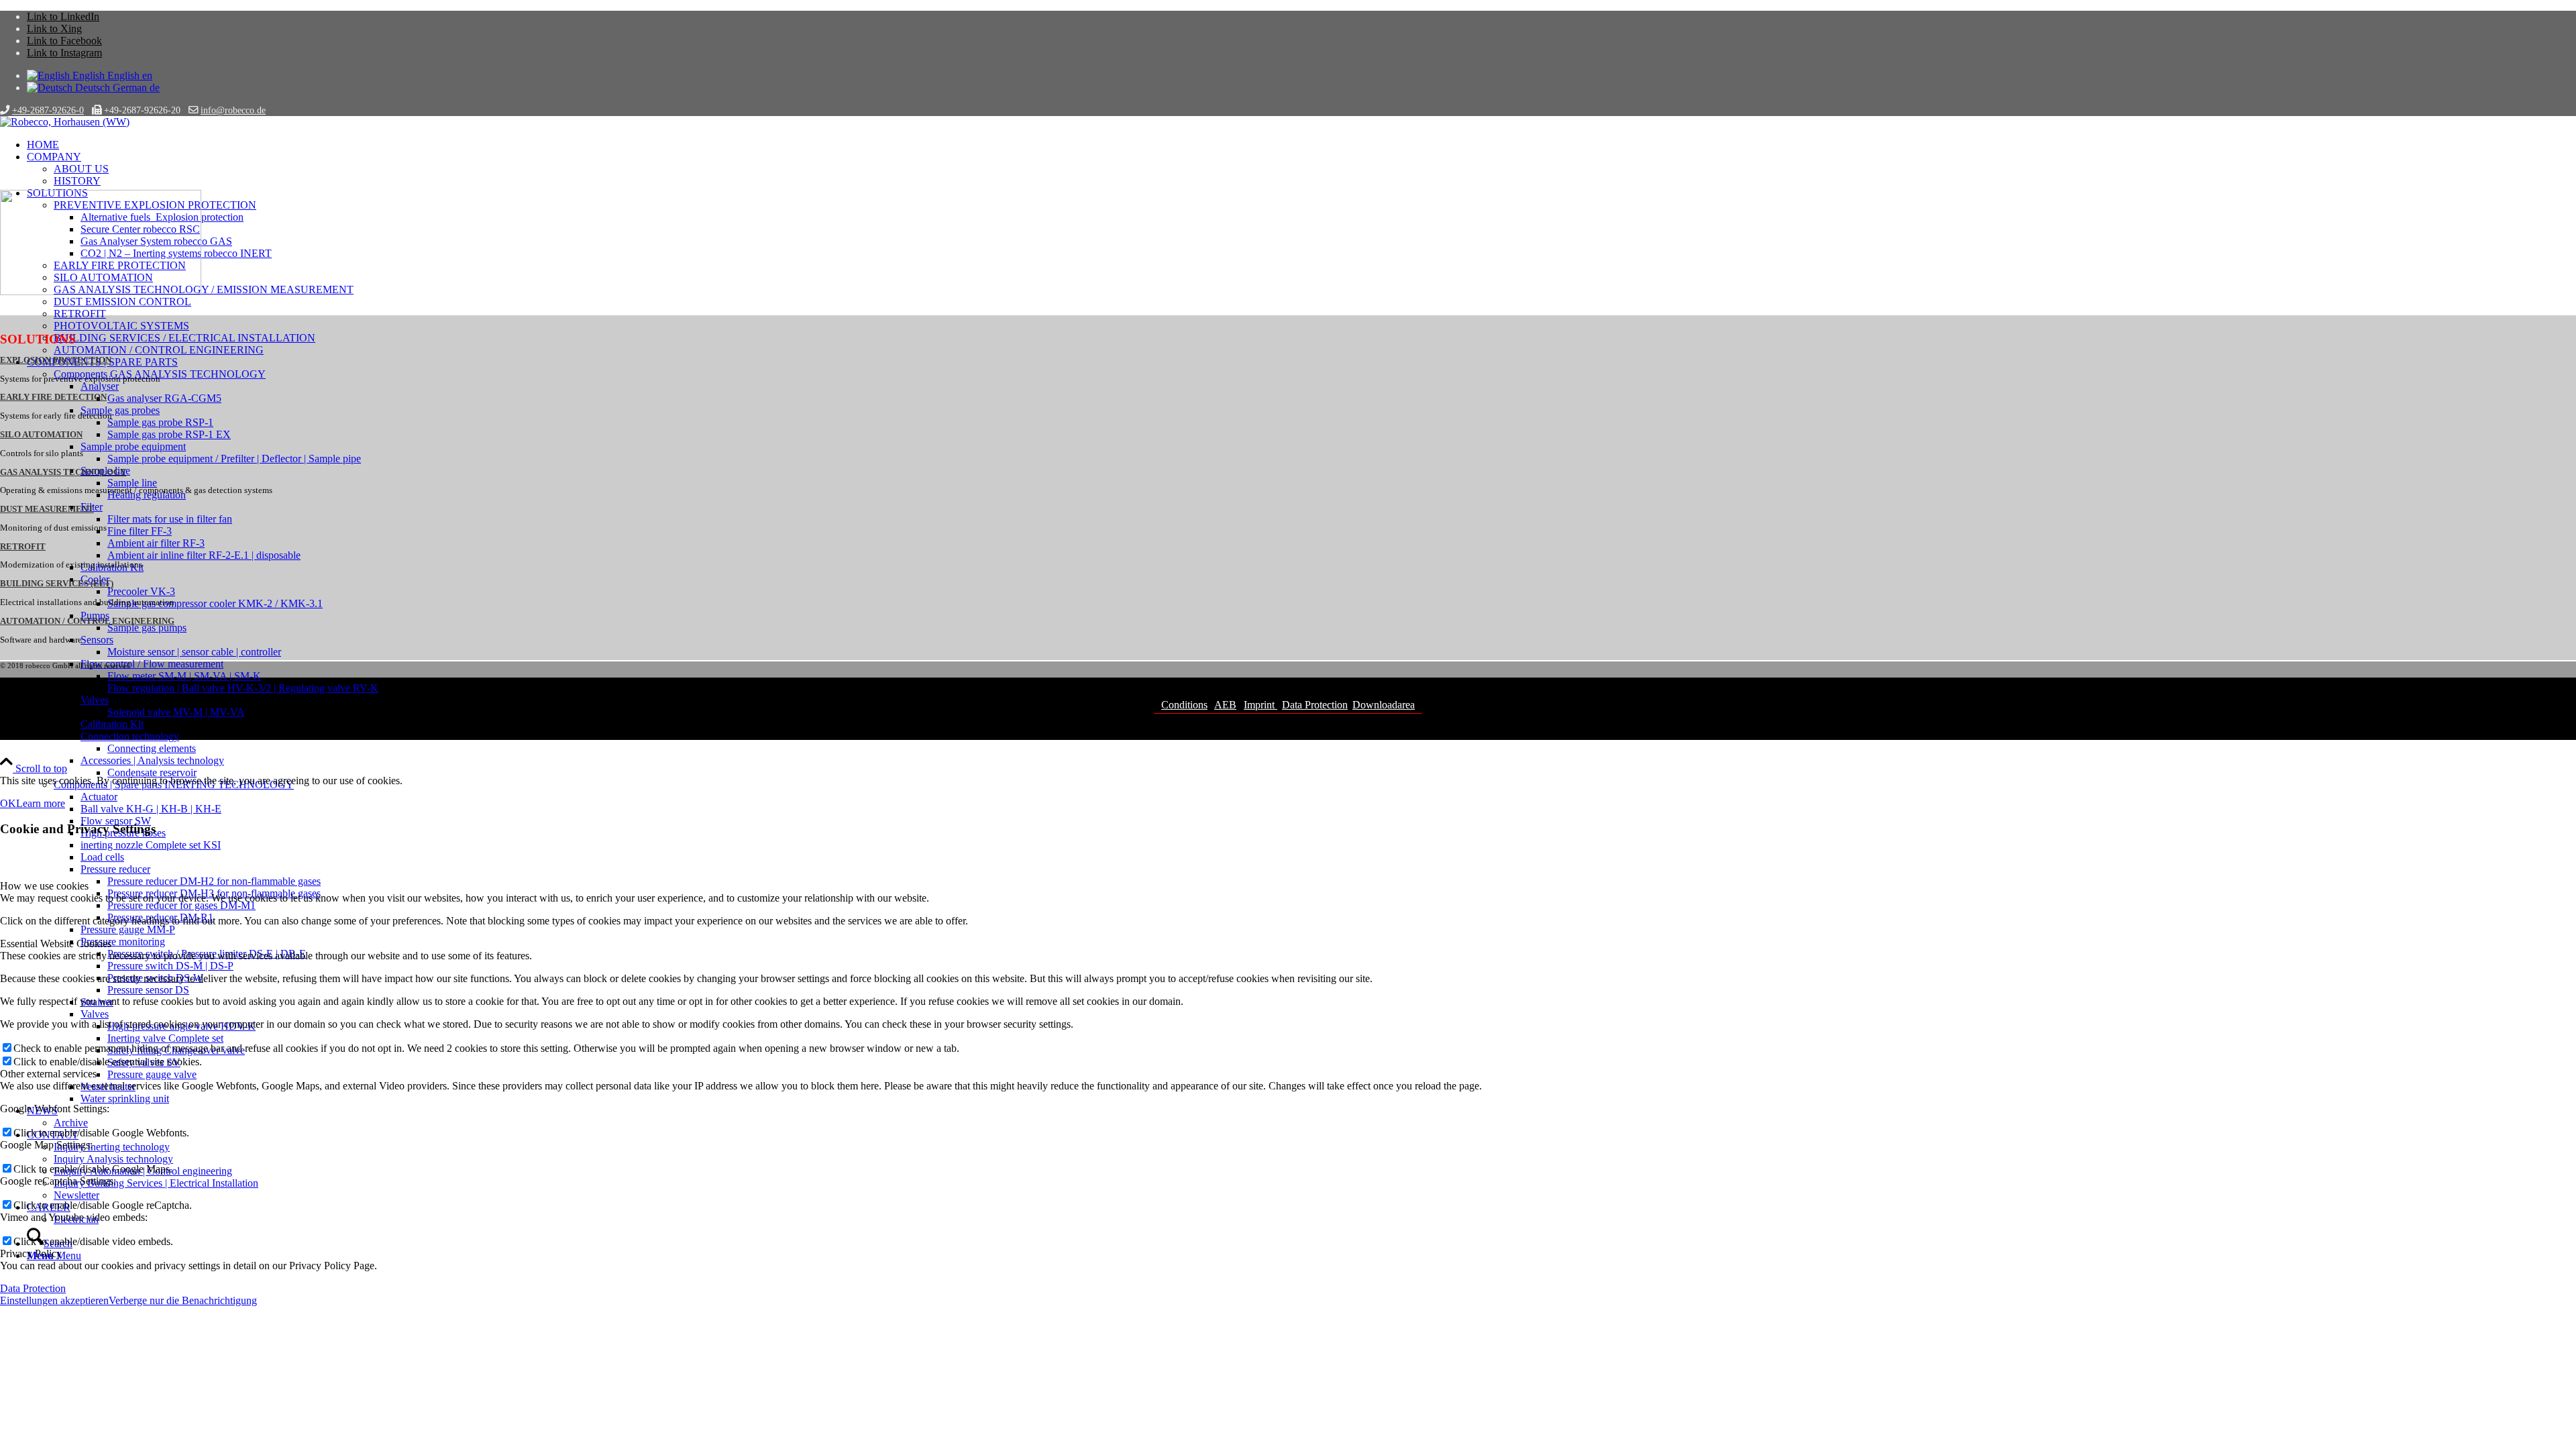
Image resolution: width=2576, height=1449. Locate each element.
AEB (1225, 705)
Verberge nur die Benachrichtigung (183, 1300)
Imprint (1260, 705)
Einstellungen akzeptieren (54, 1300)
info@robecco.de (233, 110)
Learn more (41, 803)
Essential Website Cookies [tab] (56, 944)
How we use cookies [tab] (44, 886)
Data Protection (1315, 705)
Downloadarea (1384, 705)
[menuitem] (1301, 145)
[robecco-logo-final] (65, 122)
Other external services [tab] (48, 1074)
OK (8, 803)
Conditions (1184, 705)
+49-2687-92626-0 (48, 110)
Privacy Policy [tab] (31, 1253)
